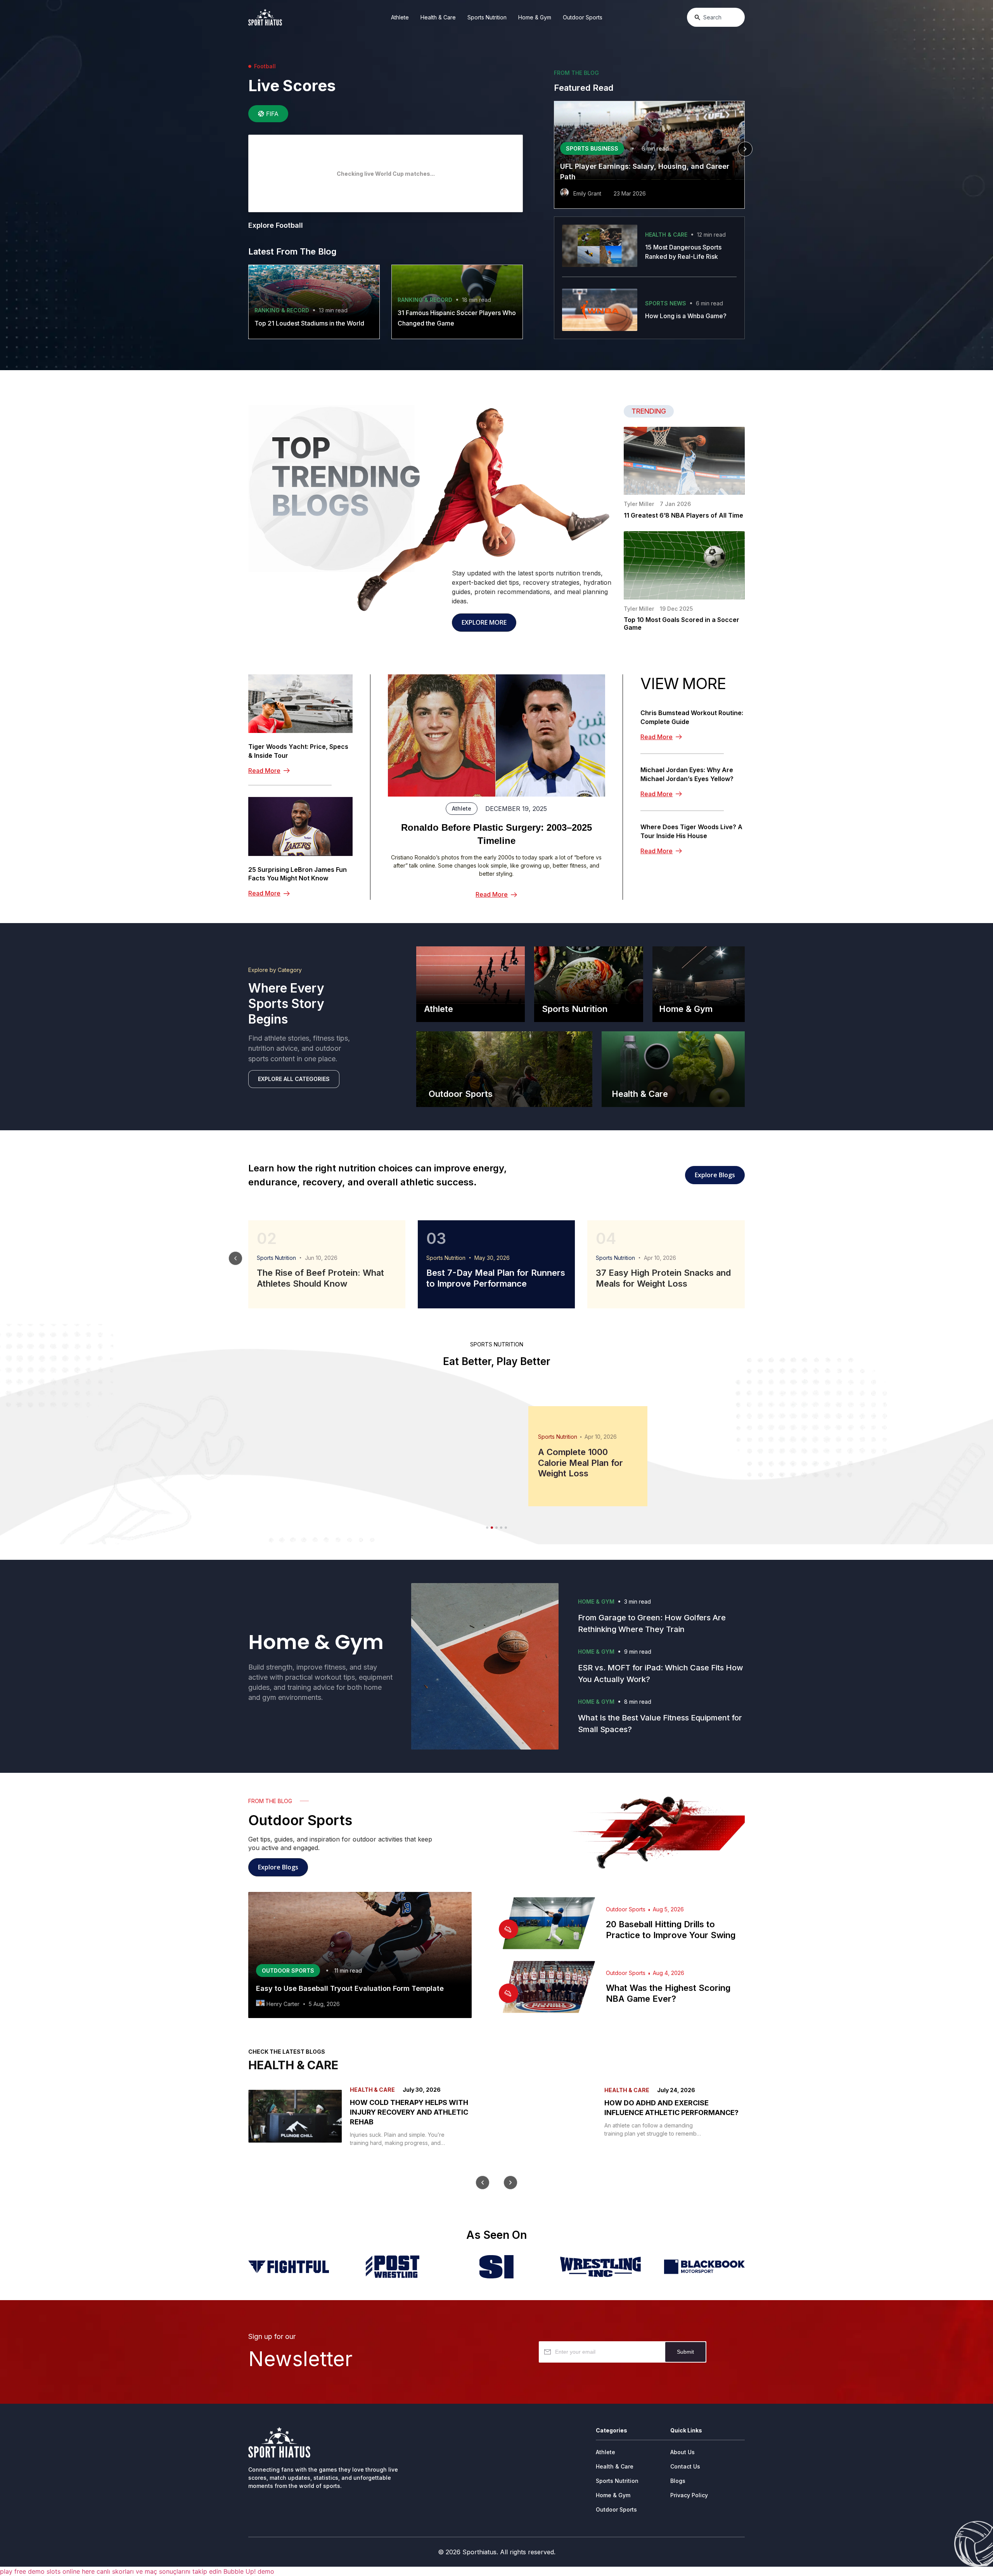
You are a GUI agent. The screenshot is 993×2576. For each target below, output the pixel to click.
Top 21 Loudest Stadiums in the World (309, 323)
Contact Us (685, 2466)
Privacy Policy (689, 2495)
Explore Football (276, 225)
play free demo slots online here (47, 2571)
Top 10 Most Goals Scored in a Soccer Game (682, 624)
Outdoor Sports (583, 17)
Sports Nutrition (487, 17)
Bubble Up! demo (249, 2571)
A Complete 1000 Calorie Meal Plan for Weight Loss (580, 1463)
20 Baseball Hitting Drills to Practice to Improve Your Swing (671, 1930)
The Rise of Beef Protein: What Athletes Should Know (320, 1278)
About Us (682, 2452)
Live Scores (292, 86)
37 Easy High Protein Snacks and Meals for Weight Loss (663, 1278)
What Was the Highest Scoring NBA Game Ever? (668, 1993)
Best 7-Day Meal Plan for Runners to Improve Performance (496, 1278)
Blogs (678, 2481)
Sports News (666, 303)
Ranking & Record (282, 310)
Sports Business (592, 148)
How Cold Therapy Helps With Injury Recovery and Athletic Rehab (409, 2112)
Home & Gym (535, 17)
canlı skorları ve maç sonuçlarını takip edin (159, 2571)
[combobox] (716, 17)
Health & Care (438, 17)
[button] (554, 149)
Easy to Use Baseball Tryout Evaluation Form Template (350, 1988)
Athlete (400, 17)
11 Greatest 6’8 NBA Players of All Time (683, 515)
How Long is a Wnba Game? (686, 316)
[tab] (268, 114)
